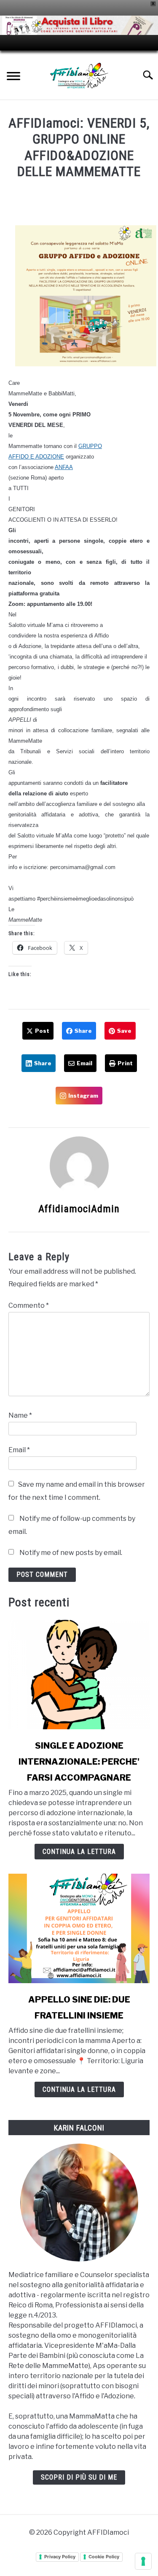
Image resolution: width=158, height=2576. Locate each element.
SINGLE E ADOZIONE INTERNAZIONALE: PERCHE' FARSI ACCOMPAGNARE (79, 1762)
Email (19, 1450)
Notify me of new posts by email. (71, 1553)
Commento (29, 1305)
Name (20, 1415)
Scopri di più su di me (79, 2477)
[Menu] (13, 77)
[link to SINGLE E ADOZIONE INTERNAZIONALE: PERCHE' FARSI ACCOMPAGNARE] (79, 1675)
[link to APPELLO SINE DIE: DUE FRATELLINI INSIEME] (79, 1928)
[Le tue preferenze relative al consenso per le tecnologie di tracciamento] (143, 2561)
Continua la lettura (79, 1852)
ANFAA (64, 467)
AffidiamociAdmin (79, 1209)
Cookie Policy (104, 2557)
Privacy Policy (60, 2557)
